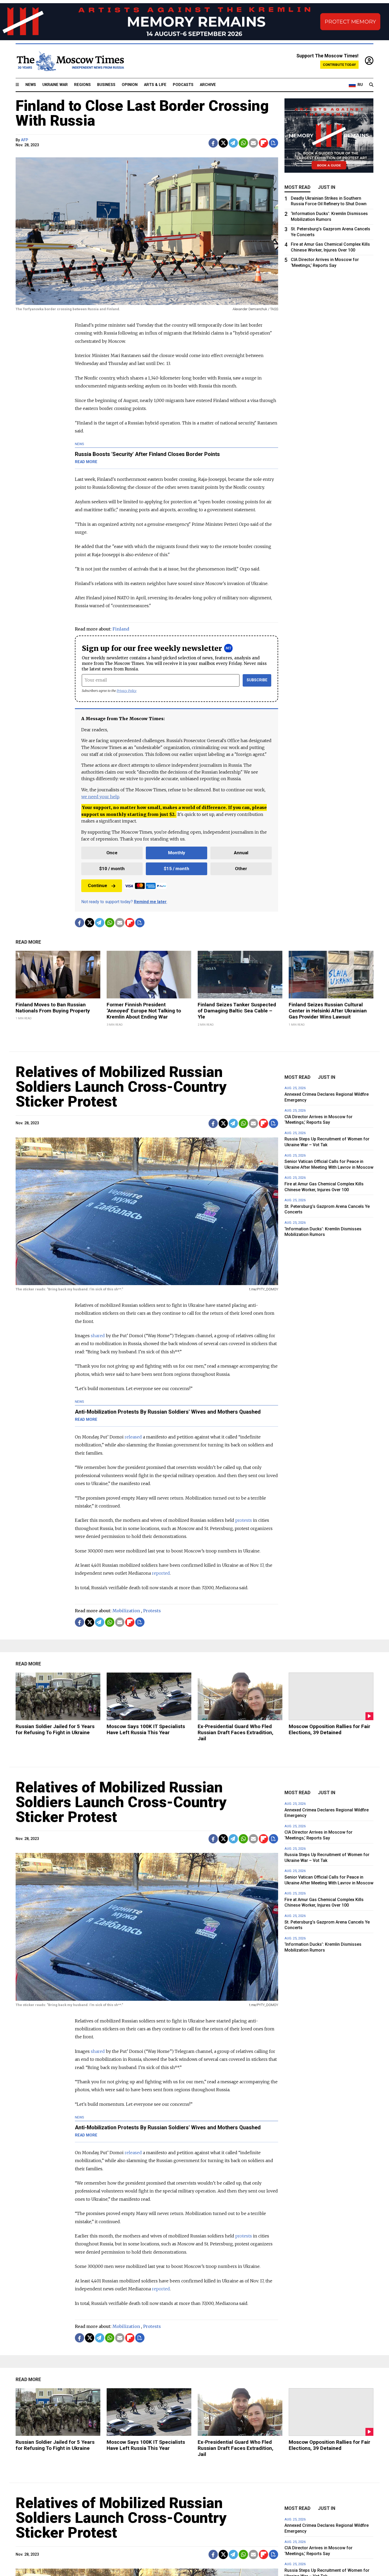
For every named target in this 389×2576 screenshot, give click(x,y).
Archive (208, 85)
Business (106, 85)
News (31, 85)
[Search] (371, 85)
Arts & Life (155, 85)
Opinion (130, 85)
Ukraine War (55, 85)
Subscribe (257, 680)
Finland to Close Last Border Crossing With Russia (142, 113)
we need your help (100, 797)
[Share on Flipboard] (263, 143)
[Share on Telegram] (233, 143)
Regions (82, 85)
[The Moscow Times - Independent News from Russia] (70, 61)
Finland (121, 629)
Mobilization (126, 1611)
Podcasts (183, 85)
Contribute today (339, 65)
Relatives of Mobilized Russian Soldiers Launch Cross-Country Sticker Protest (121, 1087)
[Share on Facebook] (213, 143)
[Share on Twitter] (223, 143)
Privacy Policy (127, 691)
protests (244, 1520)
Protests (152, 1611)
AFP (24, 140)
